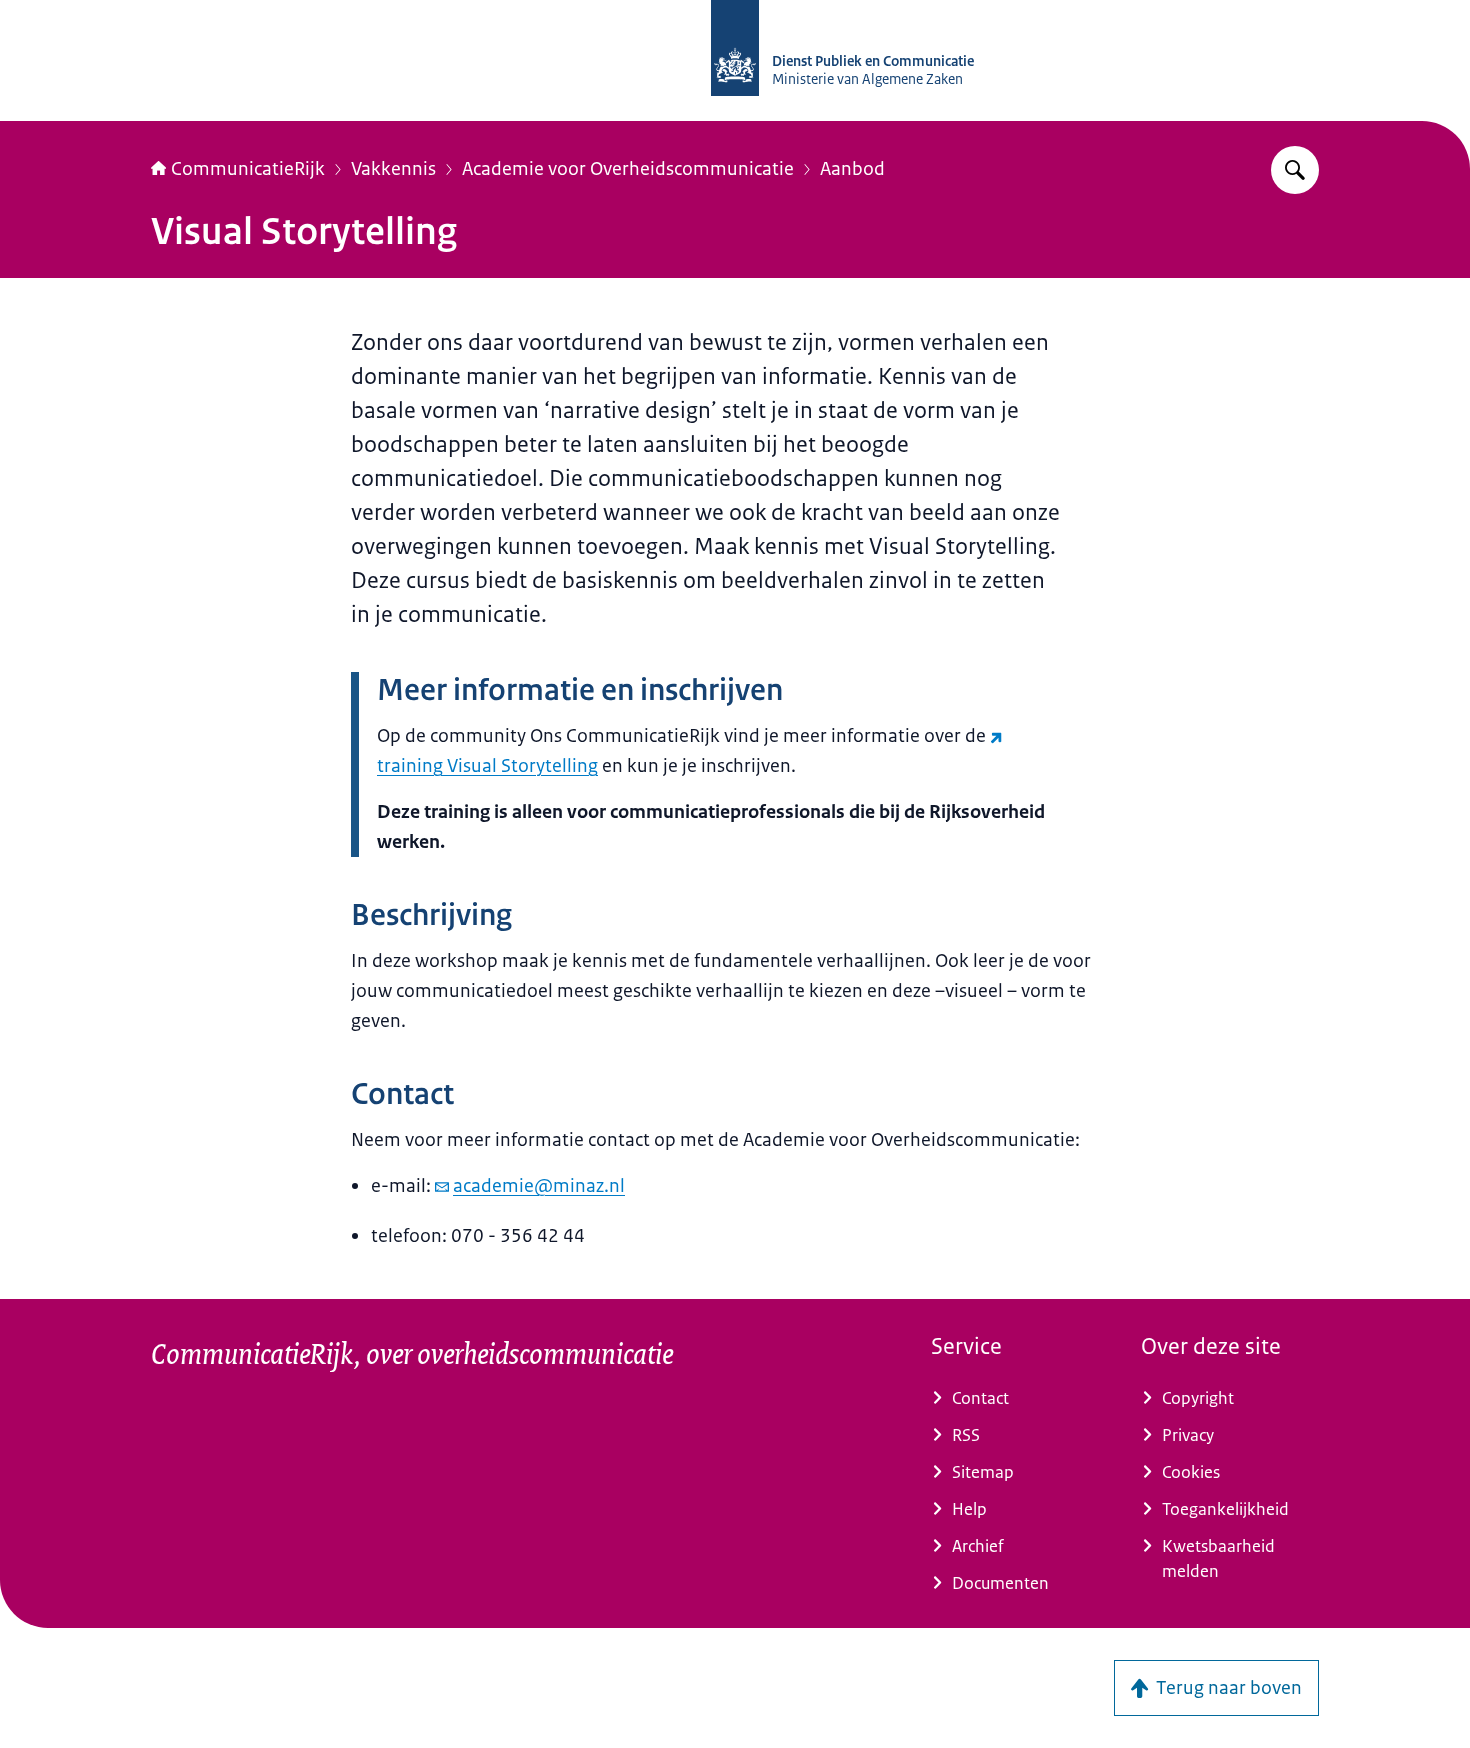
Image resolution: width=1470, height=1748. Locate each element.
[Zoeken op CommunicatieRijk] (1295, 170)
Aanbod (852, 169)
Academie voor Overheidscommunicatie (628, 169)
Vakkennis (393, 169)
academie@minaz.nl (539, 1186)
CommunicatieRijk (248, 169)
